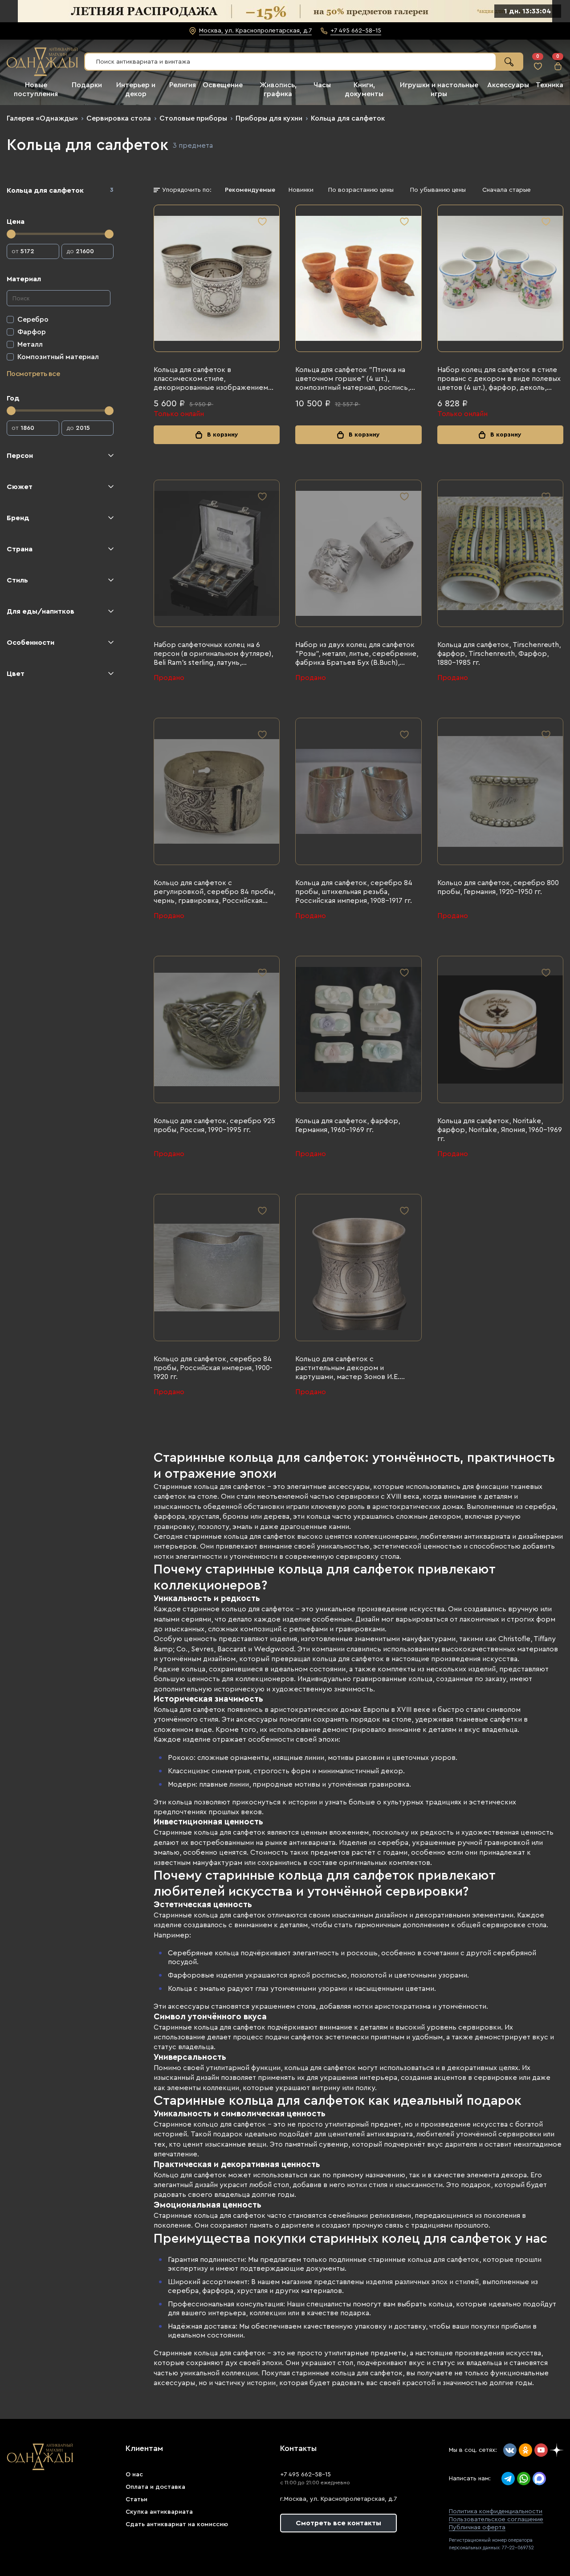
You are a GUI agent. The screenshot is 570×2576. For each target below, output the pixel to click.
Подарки (87, 85)
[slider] (11, 234)
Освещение (223, 85)
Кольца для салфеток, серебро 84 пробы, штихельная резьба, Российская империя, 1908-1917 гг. (354, 892)
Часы (322, 85)
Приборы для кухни (269, 118)
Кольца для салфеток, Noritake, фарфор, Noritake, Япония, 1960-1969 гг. (500, 1130)
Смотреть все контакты (338, 2523)
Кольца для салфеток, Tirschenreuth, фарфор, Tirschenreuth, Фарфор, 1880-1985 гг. (499, 654)
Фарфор (32, 332)
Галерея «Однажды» (42, 118)
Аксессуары (508, 85)
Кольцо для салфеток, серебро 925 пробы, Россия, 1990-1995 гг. (214, 1125)
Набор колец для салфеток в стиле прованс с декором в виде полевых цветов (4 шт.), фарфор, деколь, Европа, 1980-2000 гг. (499, 379)
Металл (30, 344)
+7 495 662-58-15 (305, 2475)
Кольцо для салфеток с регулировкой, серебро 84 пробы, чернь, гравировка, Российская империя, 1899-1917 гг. (214, 892)
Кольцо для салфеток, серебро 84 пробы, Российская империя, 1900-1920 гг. (213, 1368)
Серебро (33, 319)
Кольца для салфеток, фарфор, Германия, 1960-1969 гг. (348, 1125)
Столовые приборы (193, 118)
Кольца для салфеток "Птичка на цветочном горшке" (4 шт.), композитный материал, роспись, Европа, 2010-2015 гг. (352, 379)
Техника (550, 85)
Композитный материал (58, 357)
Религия (183, 85)
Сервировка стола (119, 118)
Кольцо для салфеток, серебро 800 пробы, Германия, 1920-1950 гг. (498, 887)
